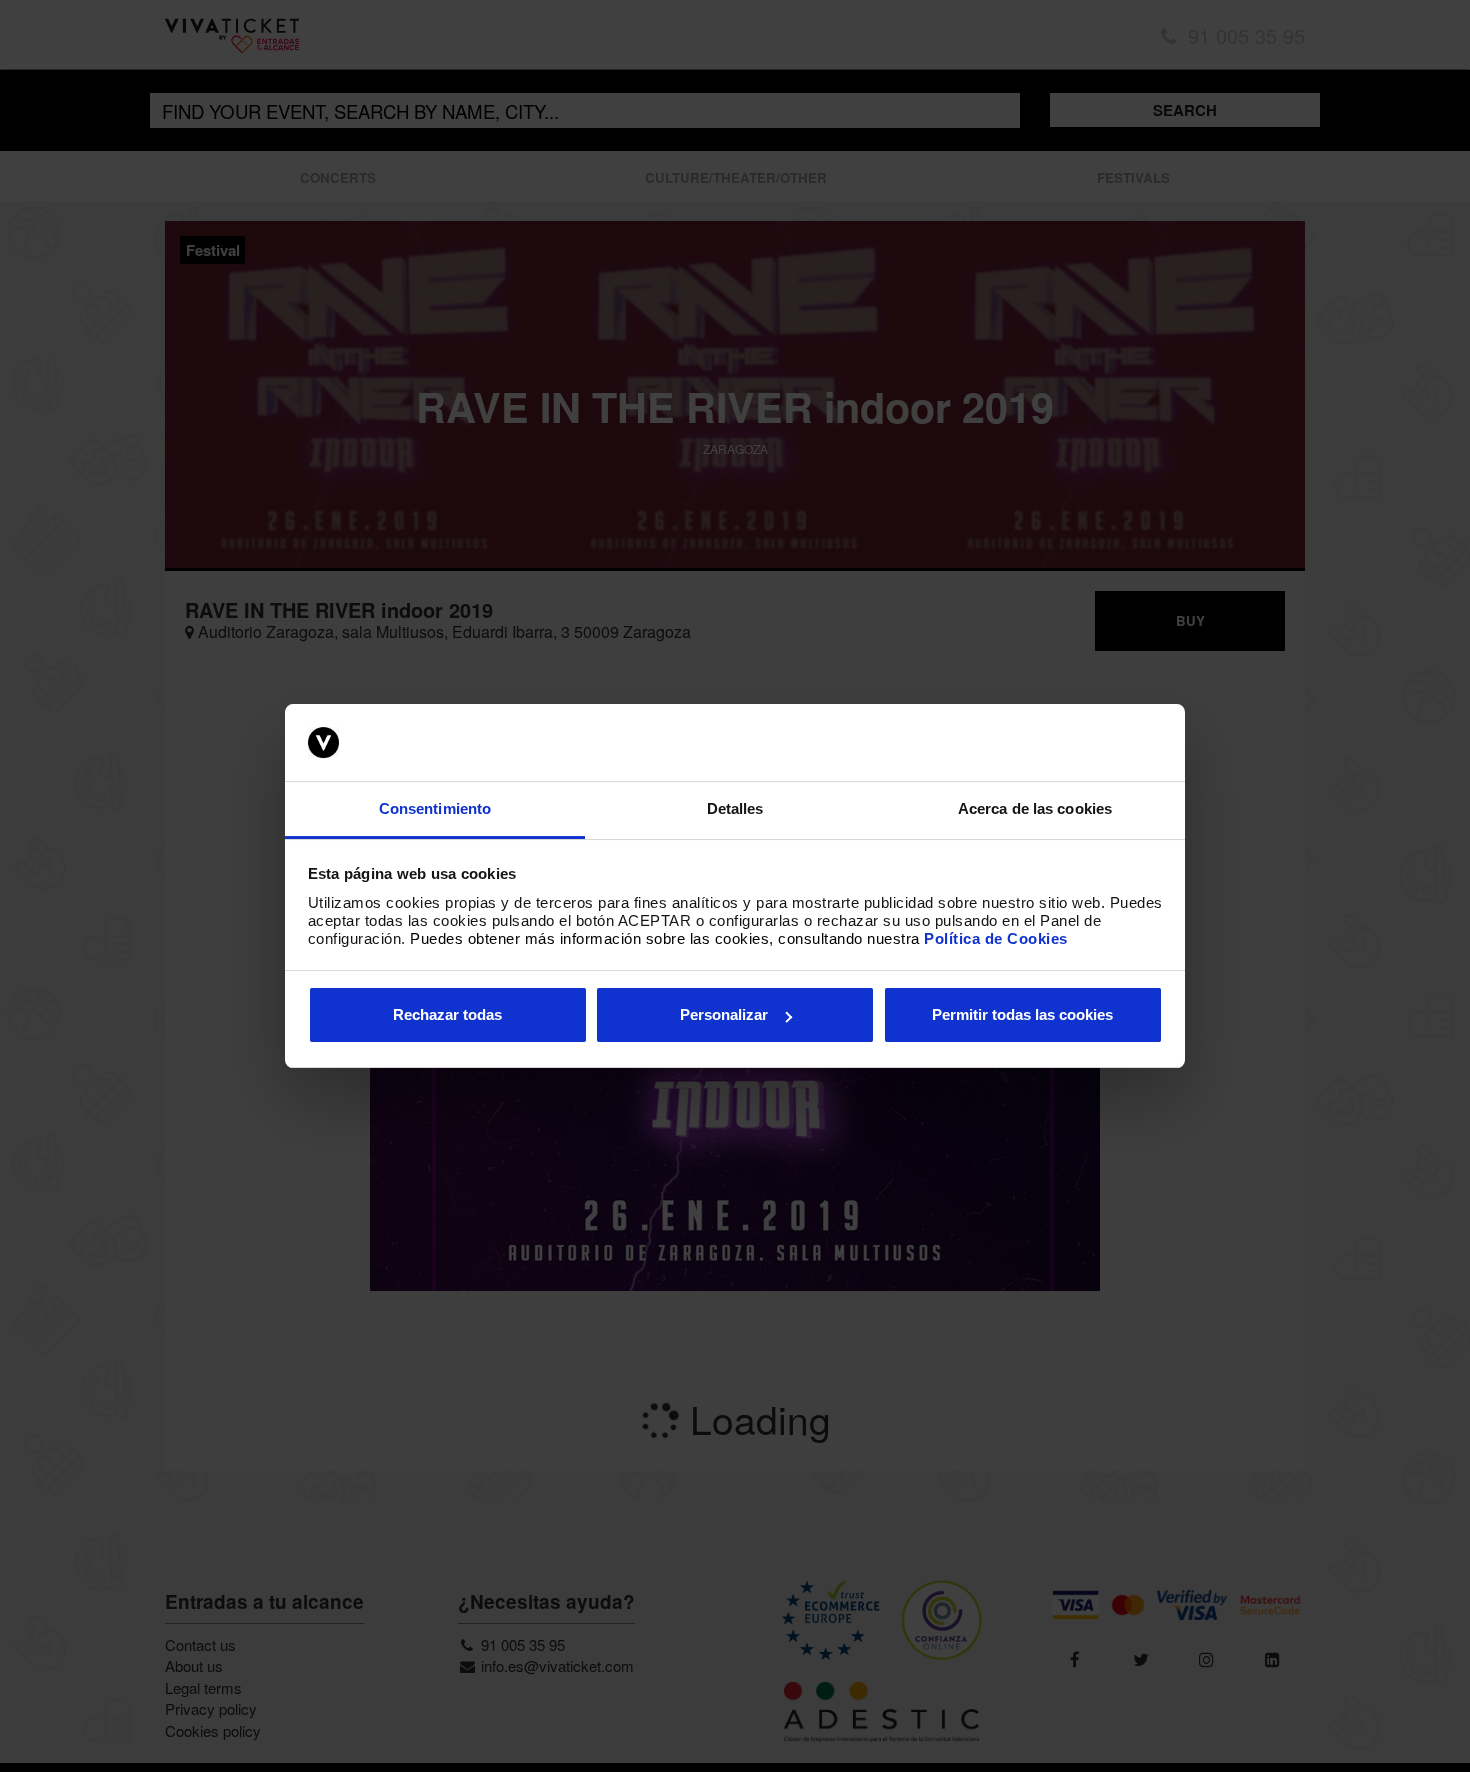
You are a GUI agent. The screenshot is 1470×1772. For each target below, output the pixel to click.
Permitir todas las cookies (1022, 1014)
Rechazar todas (447, 1014)
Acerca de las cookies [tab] (1035, 808)
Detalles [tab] (735, 808)
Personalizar (724, 1014)
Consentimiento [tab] (435, 808)
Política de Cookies (996, 938)
